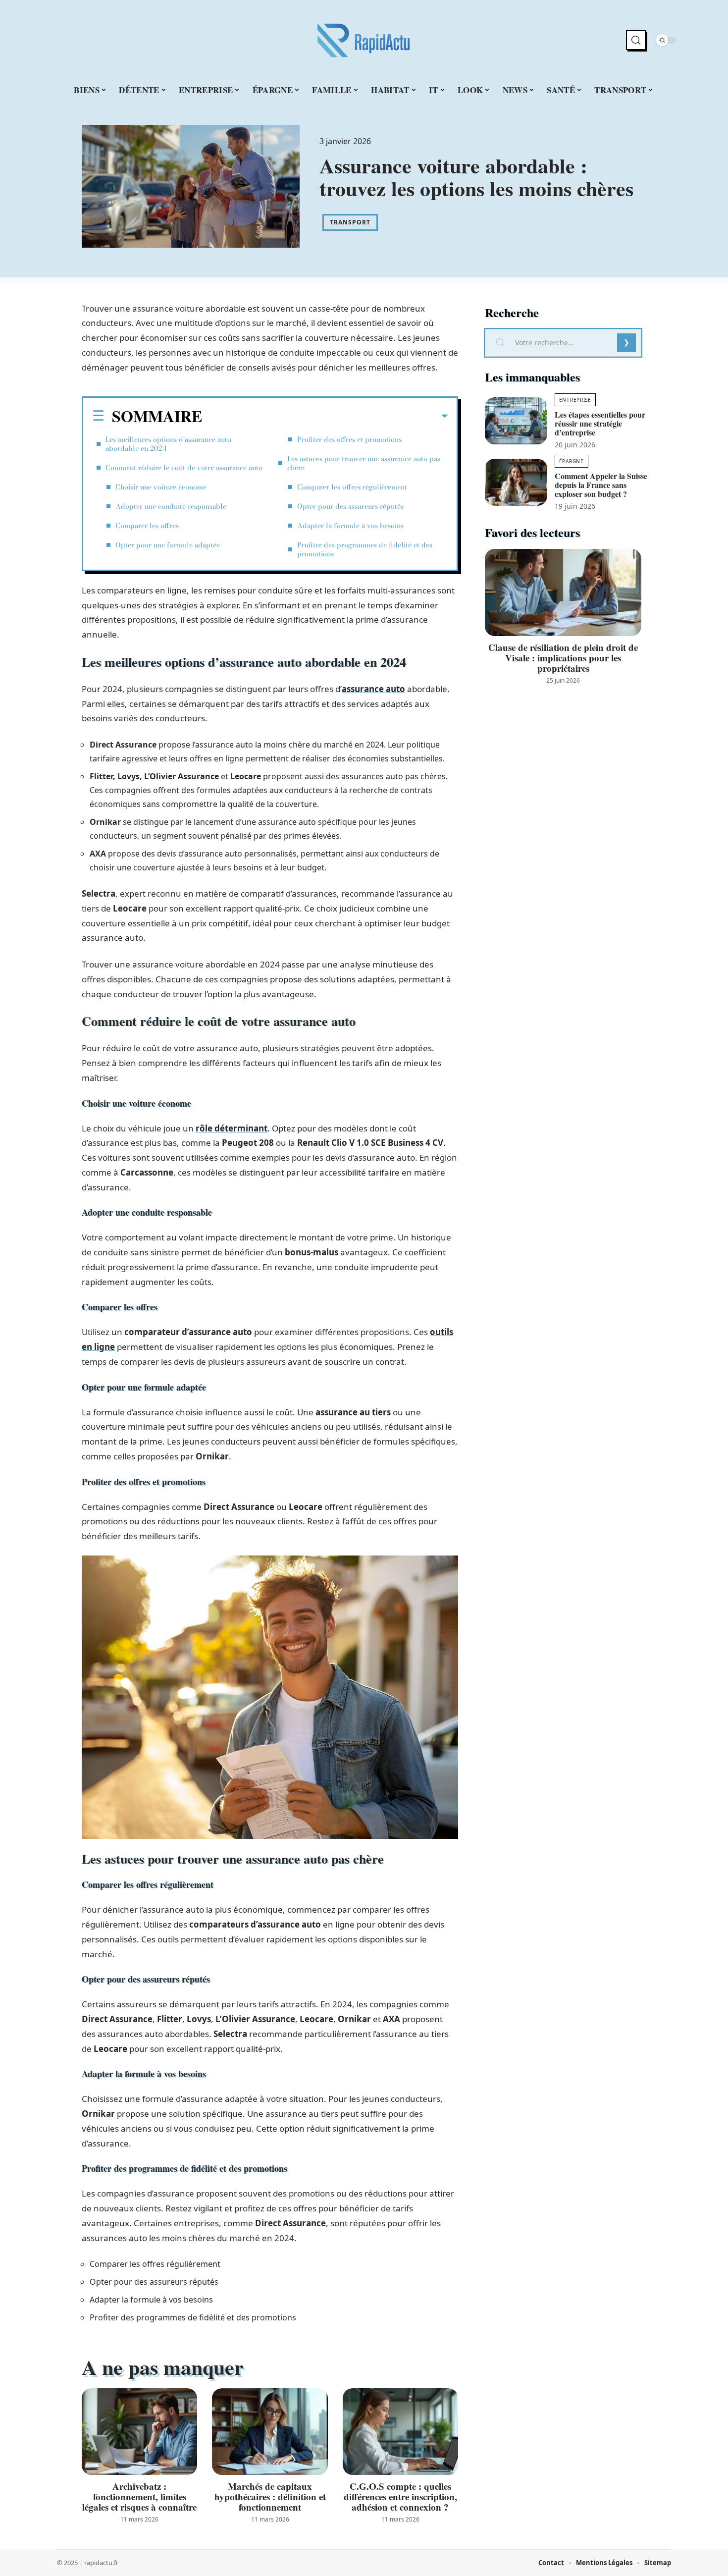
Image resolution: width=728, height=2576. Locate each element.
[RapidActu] (364, 40)
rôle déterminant (232, 1128)
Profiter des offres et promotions (349, 439)
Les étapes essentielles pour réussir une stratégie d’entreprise (600, 423)
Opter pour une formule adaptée (168, 545)
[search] (636, 40)
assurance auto (373, 689)
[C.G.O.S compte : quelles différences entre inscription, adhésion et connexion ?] (400, 2432)
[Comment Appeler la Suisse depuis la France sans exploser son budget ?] (516, 482)
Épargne (572, 461)
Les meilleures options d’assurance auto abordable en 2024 (168, 444)
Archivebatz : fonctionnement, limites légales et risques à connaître (139, 2496)
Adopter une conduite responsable (171, 506)
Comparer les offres (147, 526)
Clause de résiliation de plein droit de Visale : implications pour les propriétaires (563, 658)
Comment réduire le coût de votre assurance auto (184, 468)
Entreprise (575, 400)
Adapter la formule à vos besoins (350, 526)
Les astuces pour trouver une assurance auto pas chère (364, 463)
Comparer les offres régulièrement (352, 487)
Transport (350, 222)
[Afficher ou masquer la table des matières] (325, 416)
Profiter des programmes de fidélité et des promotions (365, 549)
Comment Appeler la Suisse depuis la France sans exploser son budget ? (601, 485)
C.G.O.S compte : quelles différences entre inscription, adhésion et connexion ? (400, 2496)
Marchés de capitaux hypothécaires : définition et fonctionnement (270, 2496)
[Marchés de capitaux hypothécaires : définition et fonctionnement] (270, 2432)
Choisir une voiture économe (161, 487)
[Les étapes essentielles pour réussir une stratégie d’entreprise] (516, 421)
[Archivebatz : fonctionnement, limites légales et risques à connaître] (139, 2432)
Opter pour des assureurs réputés (350, 506)
